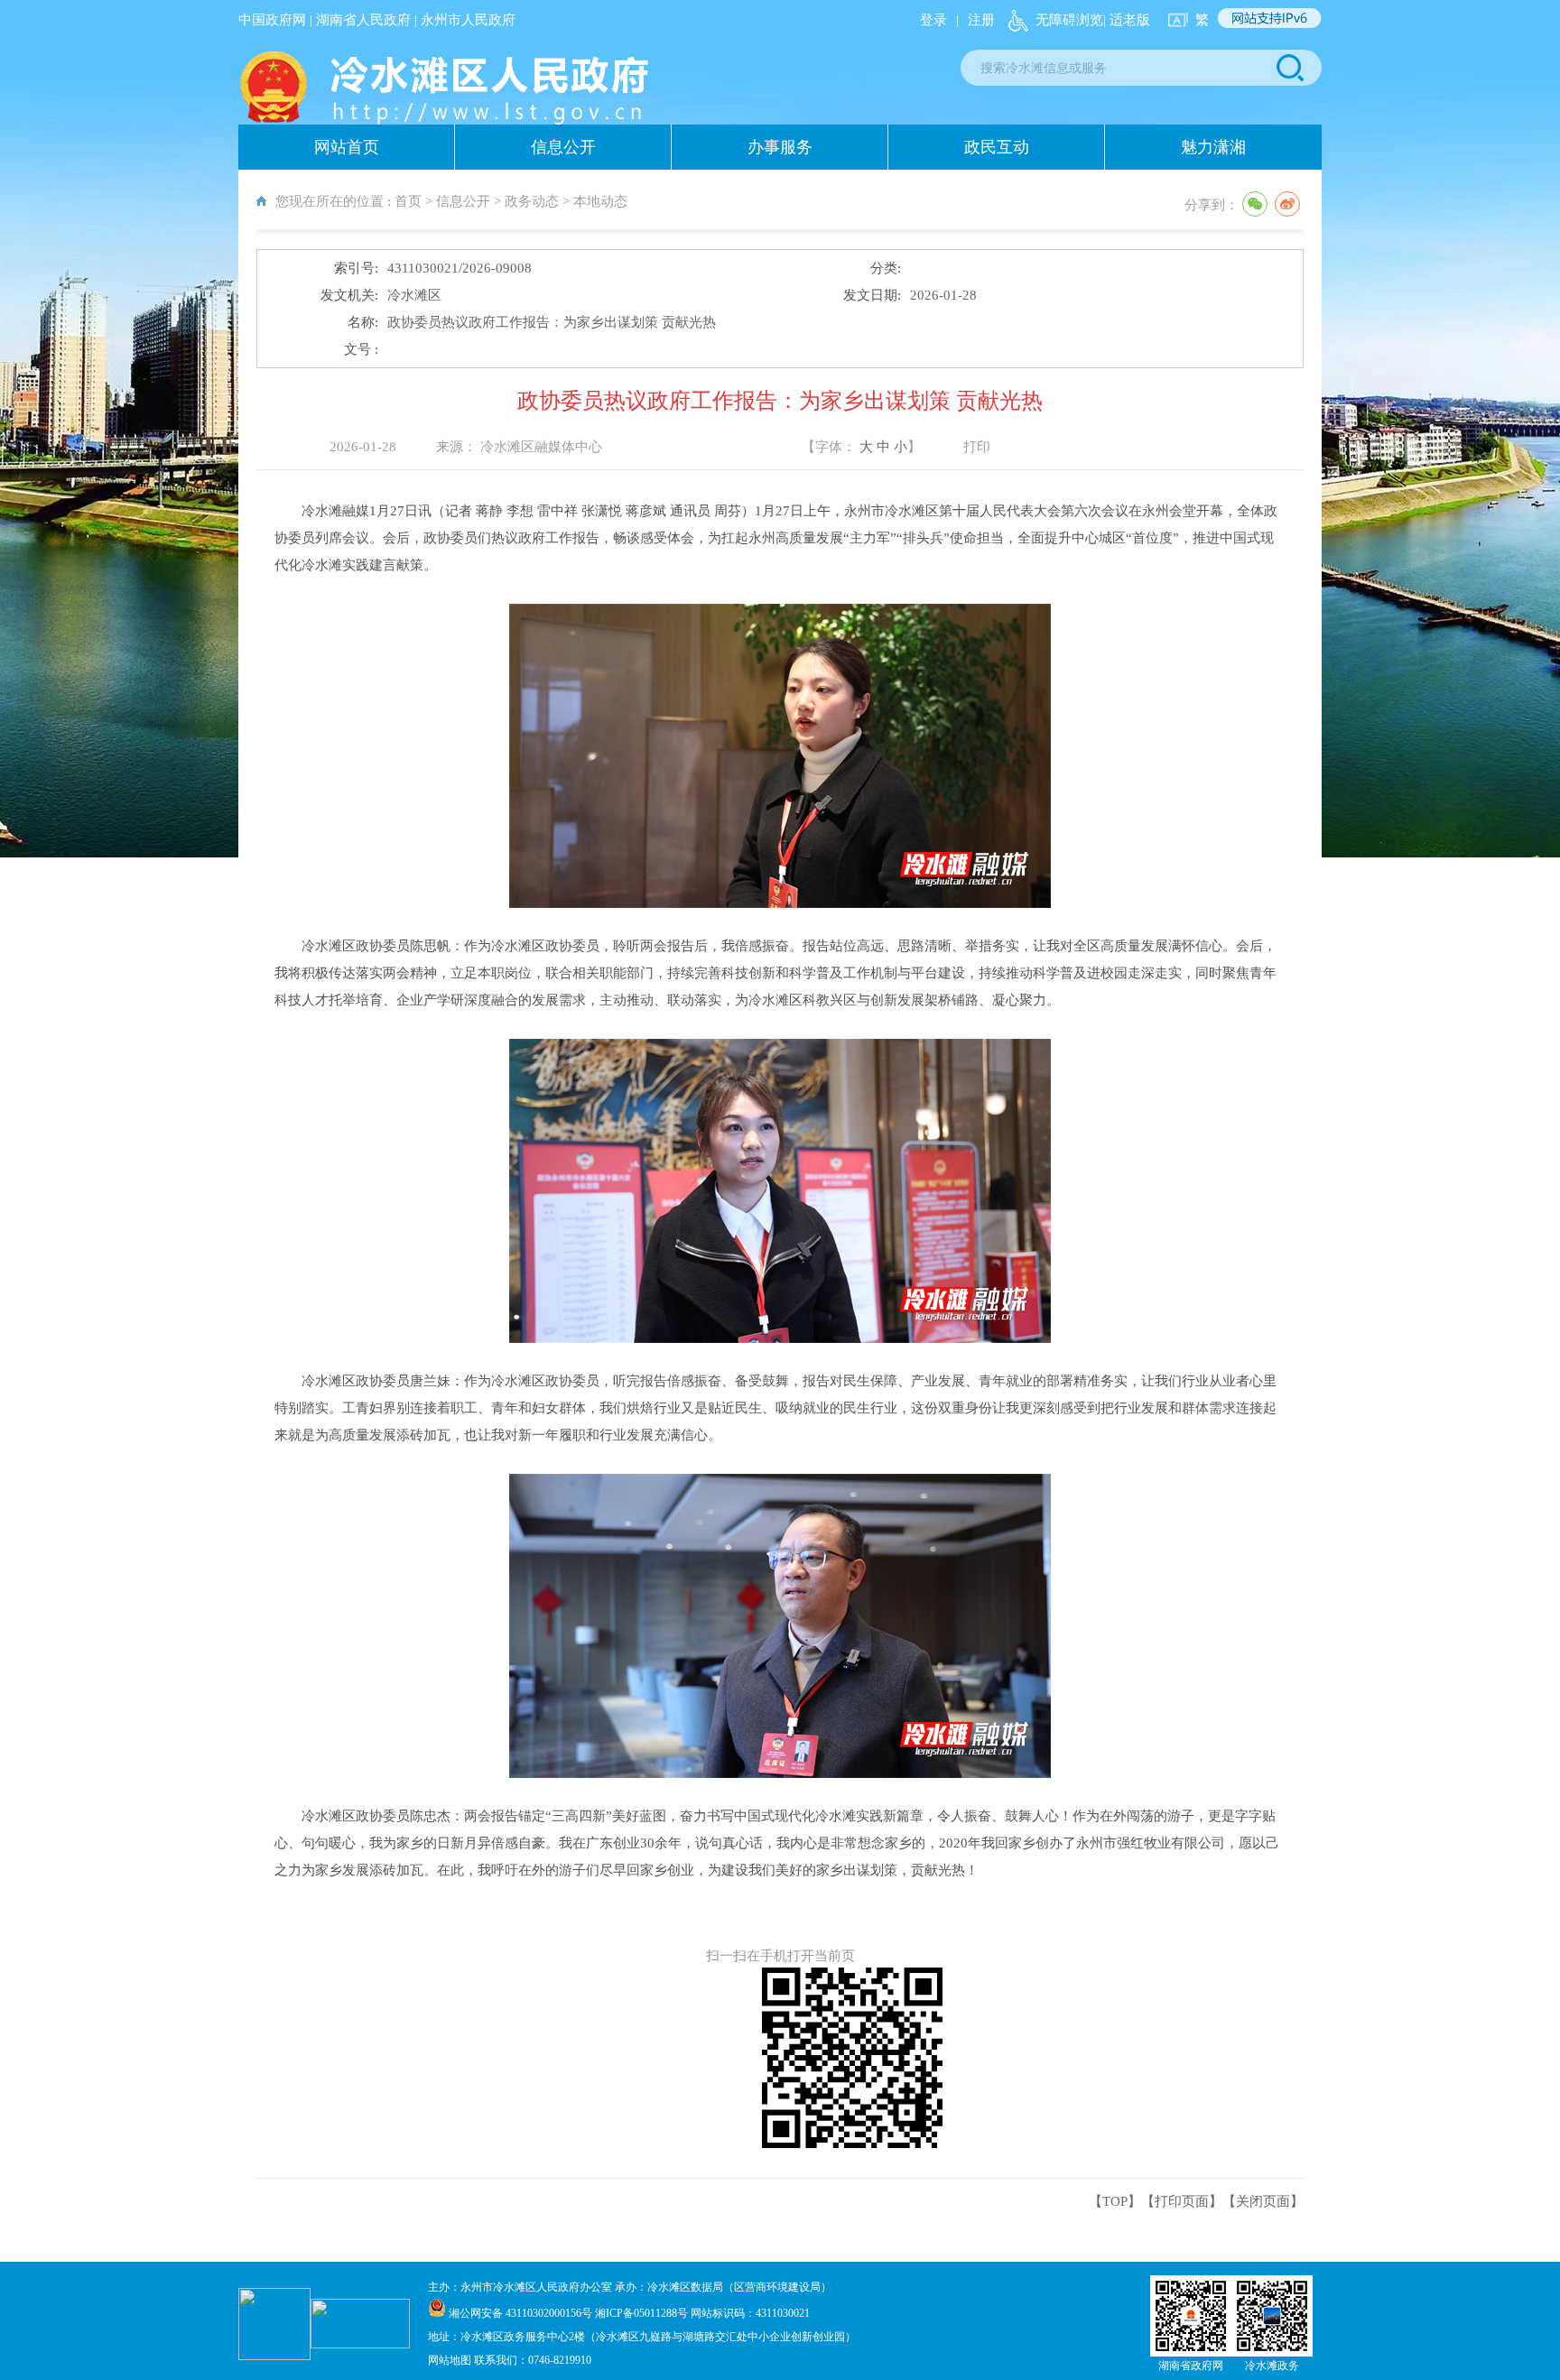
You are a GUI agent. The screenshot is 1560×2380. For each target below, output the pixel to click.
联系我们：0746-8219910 (533, 2360)
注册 (981, 20)
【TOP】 (1115, 2201)
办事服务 (780, 147)
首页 (408, 201)
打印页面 (1182, 2201)
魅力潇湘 (1213, 147)
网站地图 (451, 2360)
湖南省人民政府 (363, 20)
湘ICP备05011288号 (641, 2313)
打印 (977, 447)
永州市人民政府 (468, 20)
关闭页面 (1263, 2201)
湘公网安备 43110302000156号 (522, 2313)
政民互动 (997, 147)
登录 (933, 20)
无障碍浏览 (1069, 20)
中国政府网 (272, 20)
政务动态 (532, 201)
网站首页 (347, 147)
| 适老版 (1127, 20)
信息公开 (563, 147)
